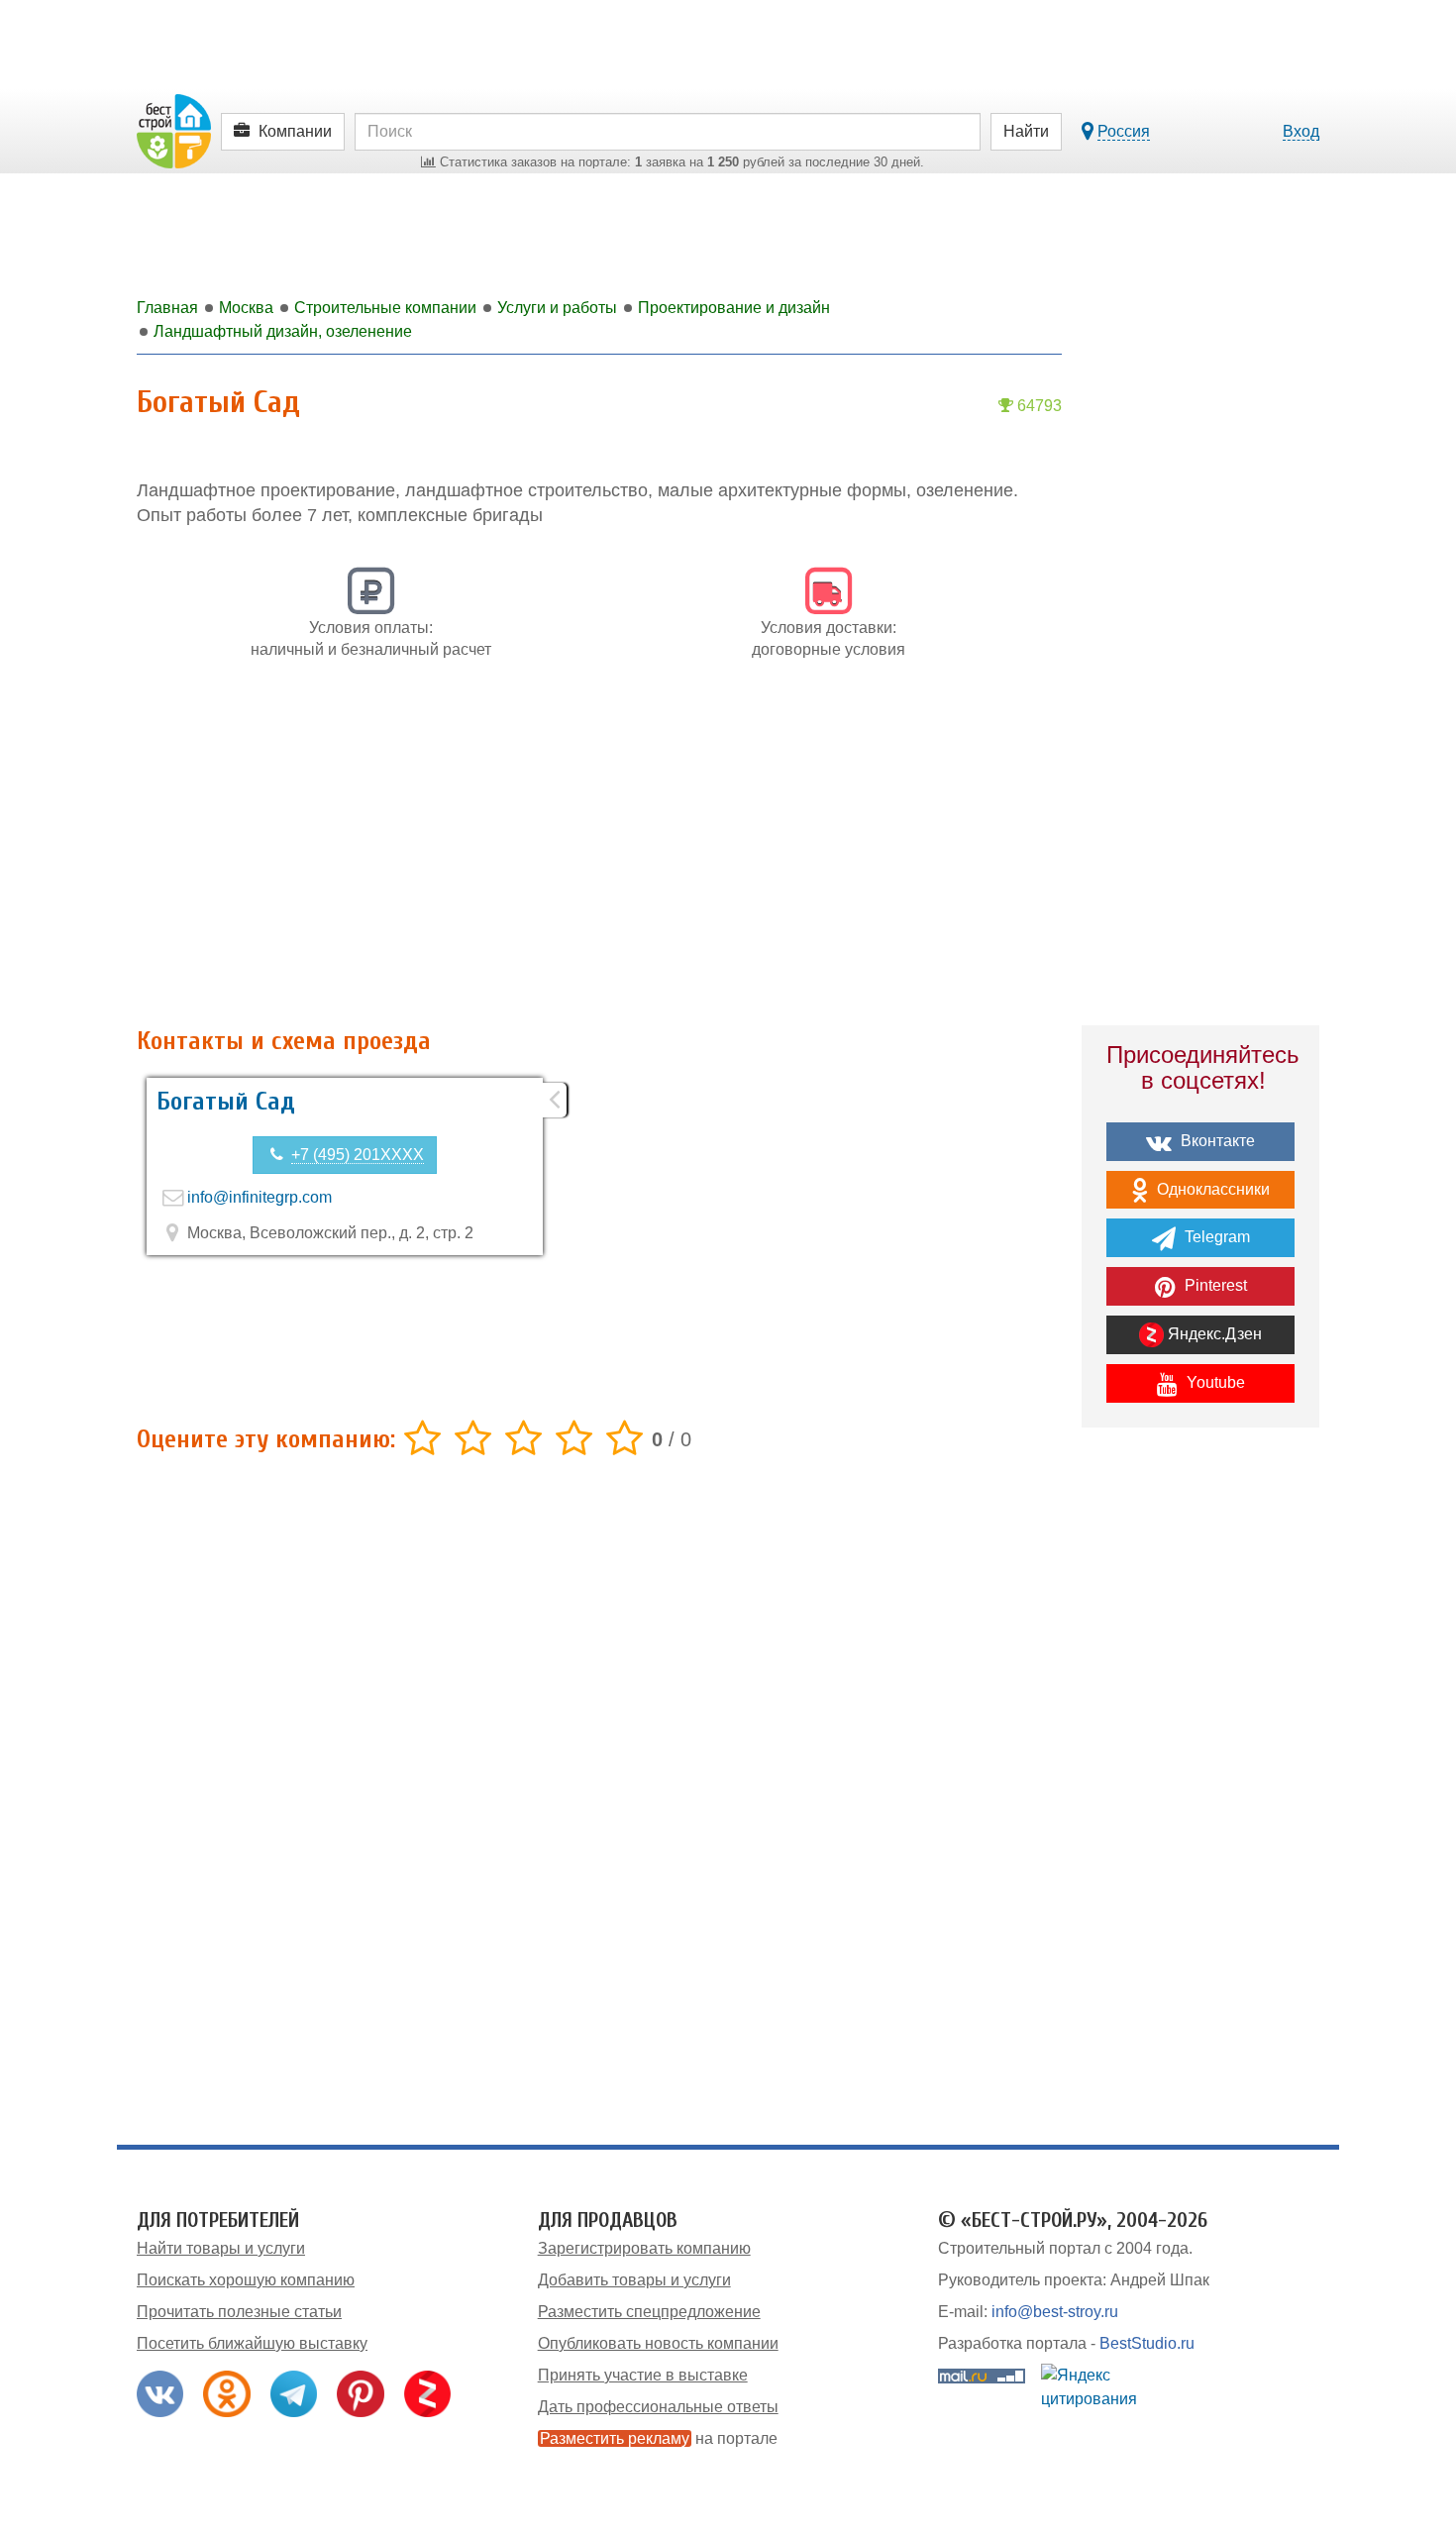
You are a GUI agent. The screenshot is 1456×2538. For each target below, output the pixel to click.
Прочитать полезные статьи (239, 2312)
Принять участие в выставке (643, 2375)
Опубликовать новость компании (658, 2343)
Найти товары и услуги (221, 2248)
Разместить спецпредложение (649, 2312)
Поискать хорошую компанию (246, 2280)
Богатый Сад (226, 1102)
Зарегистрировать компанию (644, 2248)
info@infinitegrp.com (260, 1197)
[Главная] (174, 130)
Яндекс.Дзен (1213, 1334)
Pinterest (1214, 1285)
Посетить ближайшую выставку (252, 2343)
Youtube (1214, 1382)
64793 (1038, 406)
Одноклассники (1211, 1189)
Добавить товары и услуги (634, 2280)
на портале (659, 2438)
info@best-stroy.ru (1055, 2312)
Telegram (1215, 1237)
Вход (1301, 131)
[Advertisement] (599, 854)
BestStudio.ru (1147, 2343)
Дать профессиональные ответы (658, 2407)
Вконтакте (1216, 1141)
